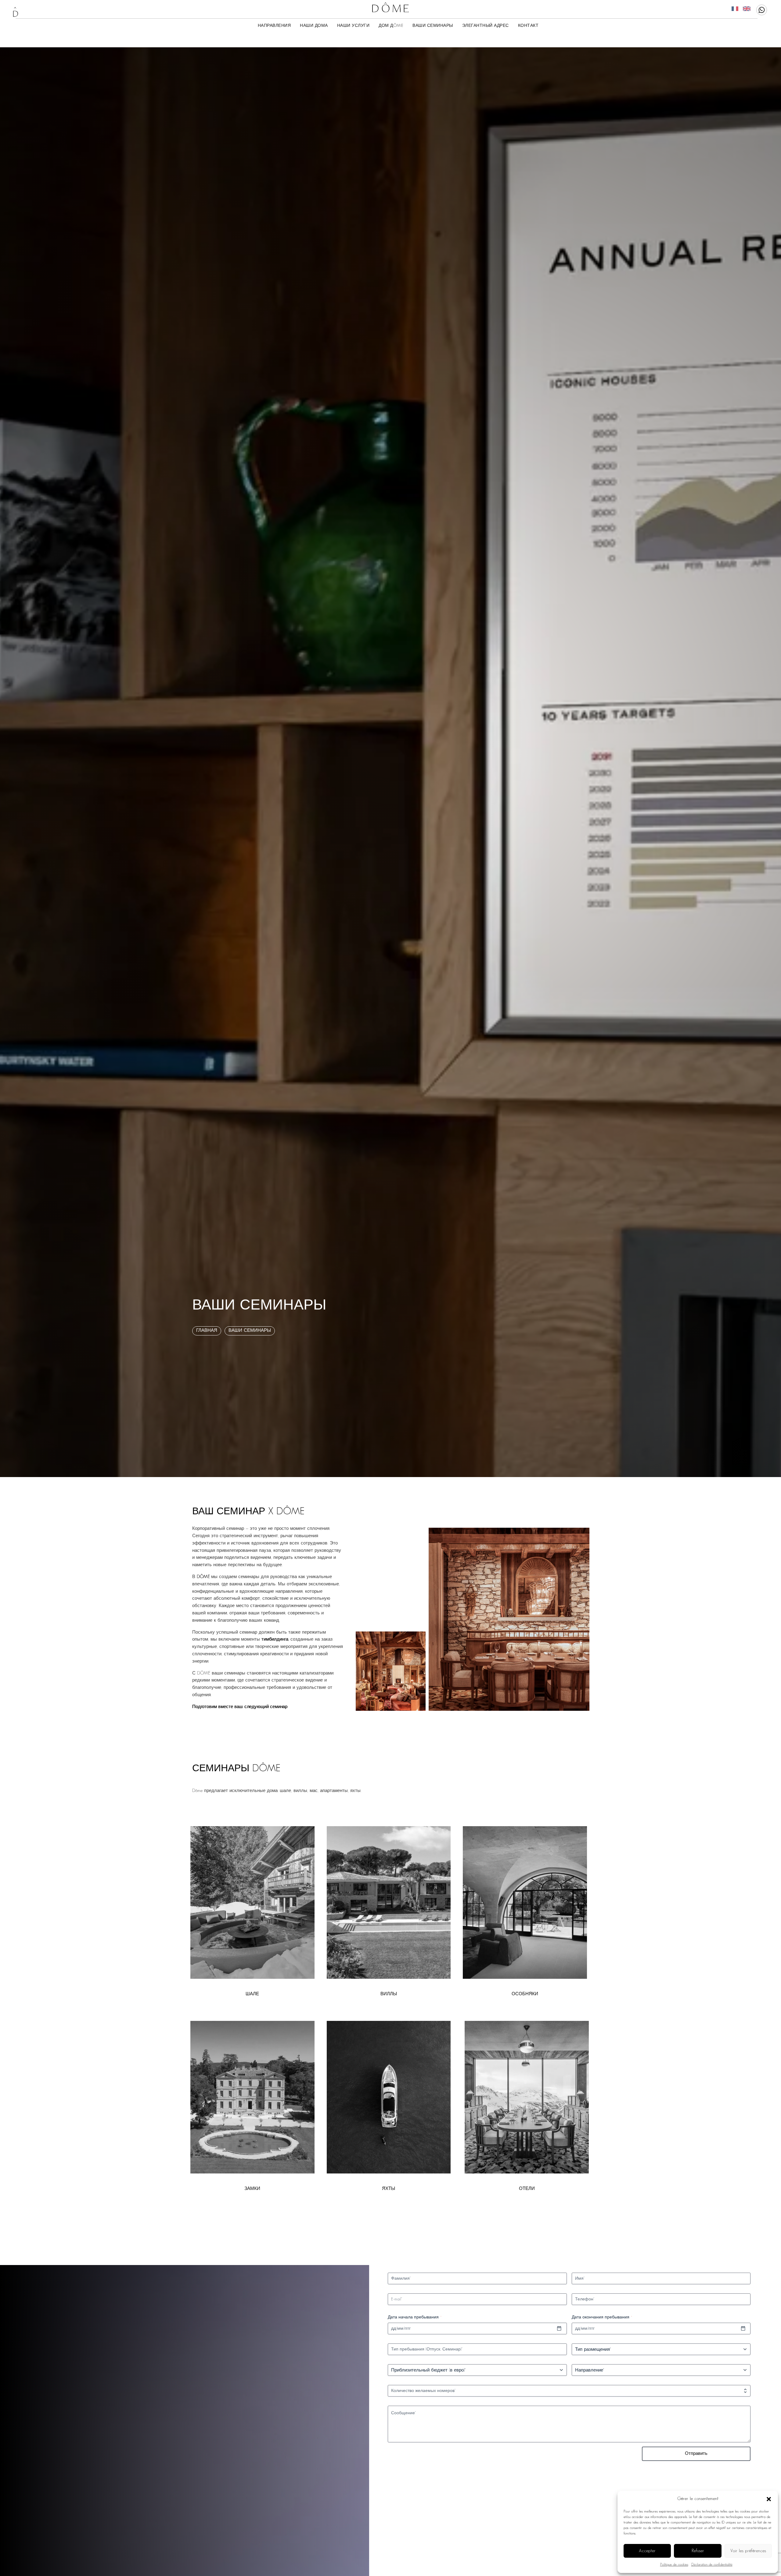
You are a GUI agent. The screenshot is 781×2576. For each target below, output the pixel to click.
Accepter (647, 2551)
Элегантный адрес (486, 25)
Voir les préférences (748, 2551)
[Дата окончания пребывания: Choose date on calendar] (743, 2329)
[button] (769, 2499)
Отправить (696, 2454)
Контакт (528, 25)
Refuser (698, 2551)
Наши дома (314, 25)
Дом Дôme (391, 25)
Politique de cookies (674, 2565)
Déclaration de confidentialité (712, 2565)
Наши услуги (353, 25)
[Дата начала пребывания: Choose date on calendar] (559, 2329)
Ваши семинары (433, 25)
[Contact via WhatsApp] (762, 10)
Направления (274, 25)
